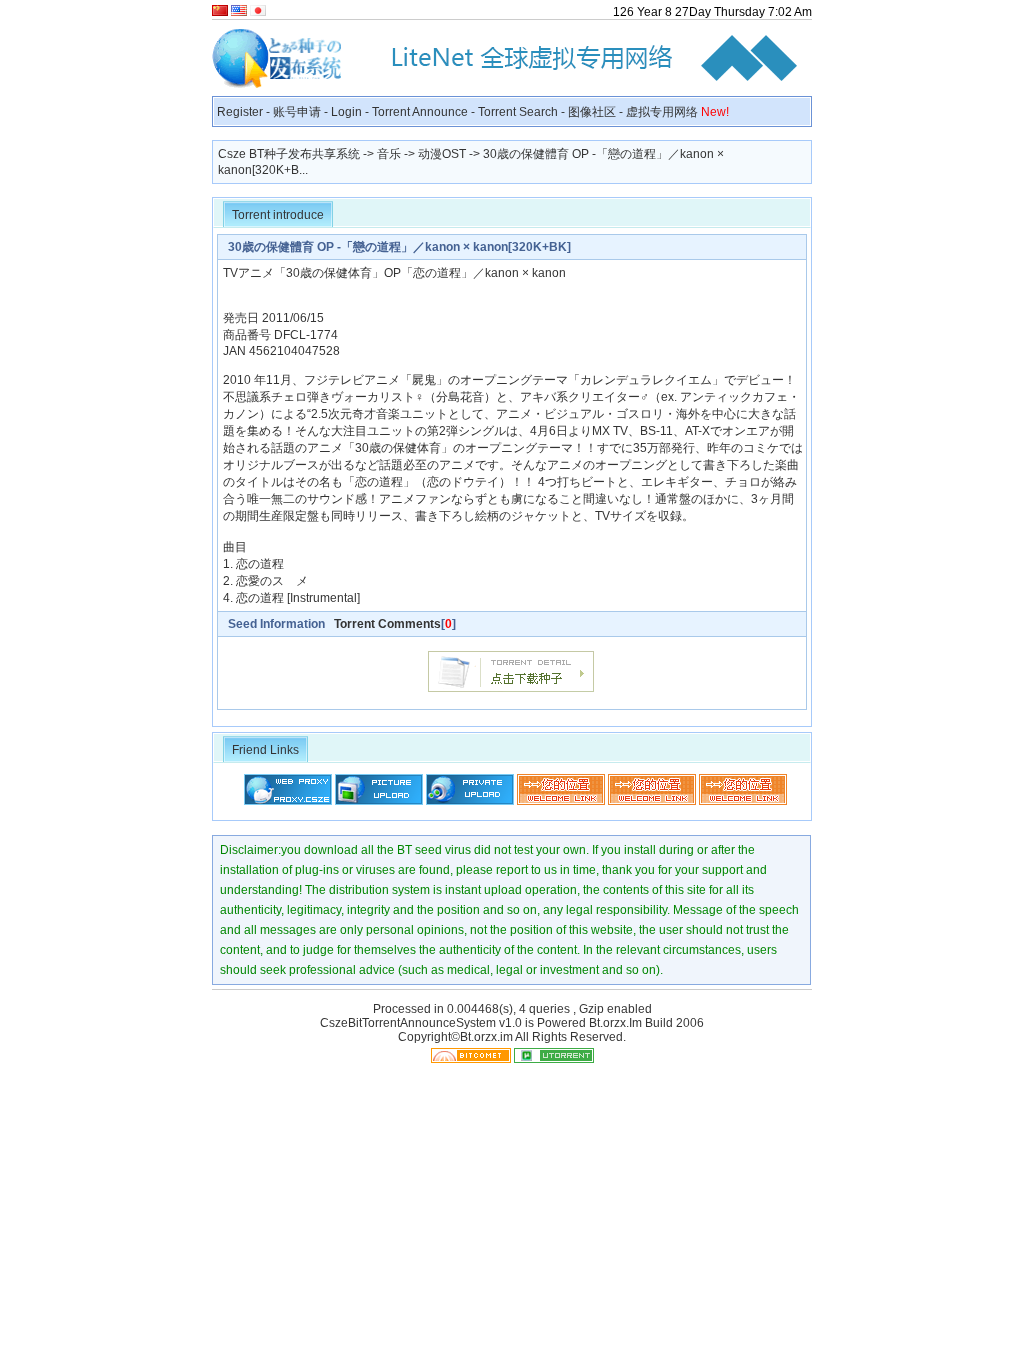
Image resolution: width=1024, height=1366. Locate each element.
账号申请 (297, 112)
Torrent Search (518, 112)
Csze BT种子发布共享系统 (289, 154)
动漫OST (442, 154)
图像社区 (592, 112)
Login (346, 112)
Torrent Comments (387, 624)
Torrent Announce (420, 112)
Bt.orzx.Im (615, 1023)
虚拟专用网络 (677, 112)
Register (240, 112)
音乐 (389, 154)
